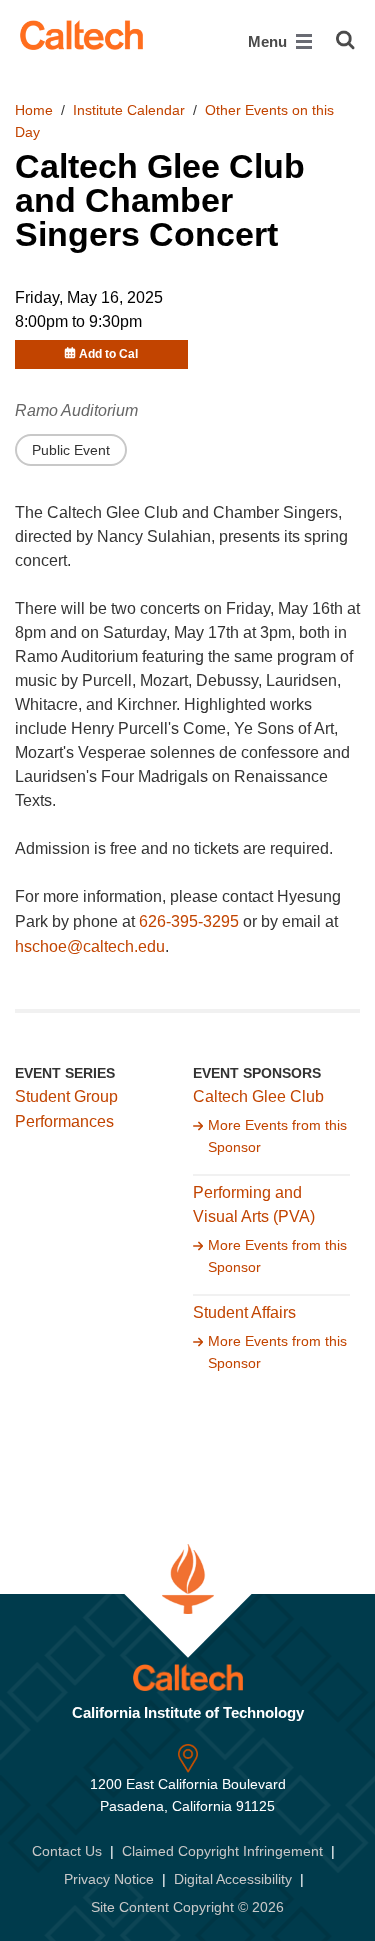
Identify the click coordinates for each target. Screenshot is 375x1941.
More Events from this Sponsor (277, 1136)
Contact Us (67, 1851)
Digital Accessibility (233, 1879)
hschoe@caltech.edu (90, 946)
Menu (269, 41)
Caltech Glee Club (258, 1096)
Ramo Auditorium (76, 410)
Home (34, 110)
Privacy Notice (109, 1879)
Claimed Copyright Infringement (222, 1851)
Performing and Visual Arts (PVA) (254, 1205)
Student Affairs (244, 1312)
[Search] (345, 40)
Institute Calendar (129, 110)
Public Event (71, 450)
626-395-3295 (189, 921)
